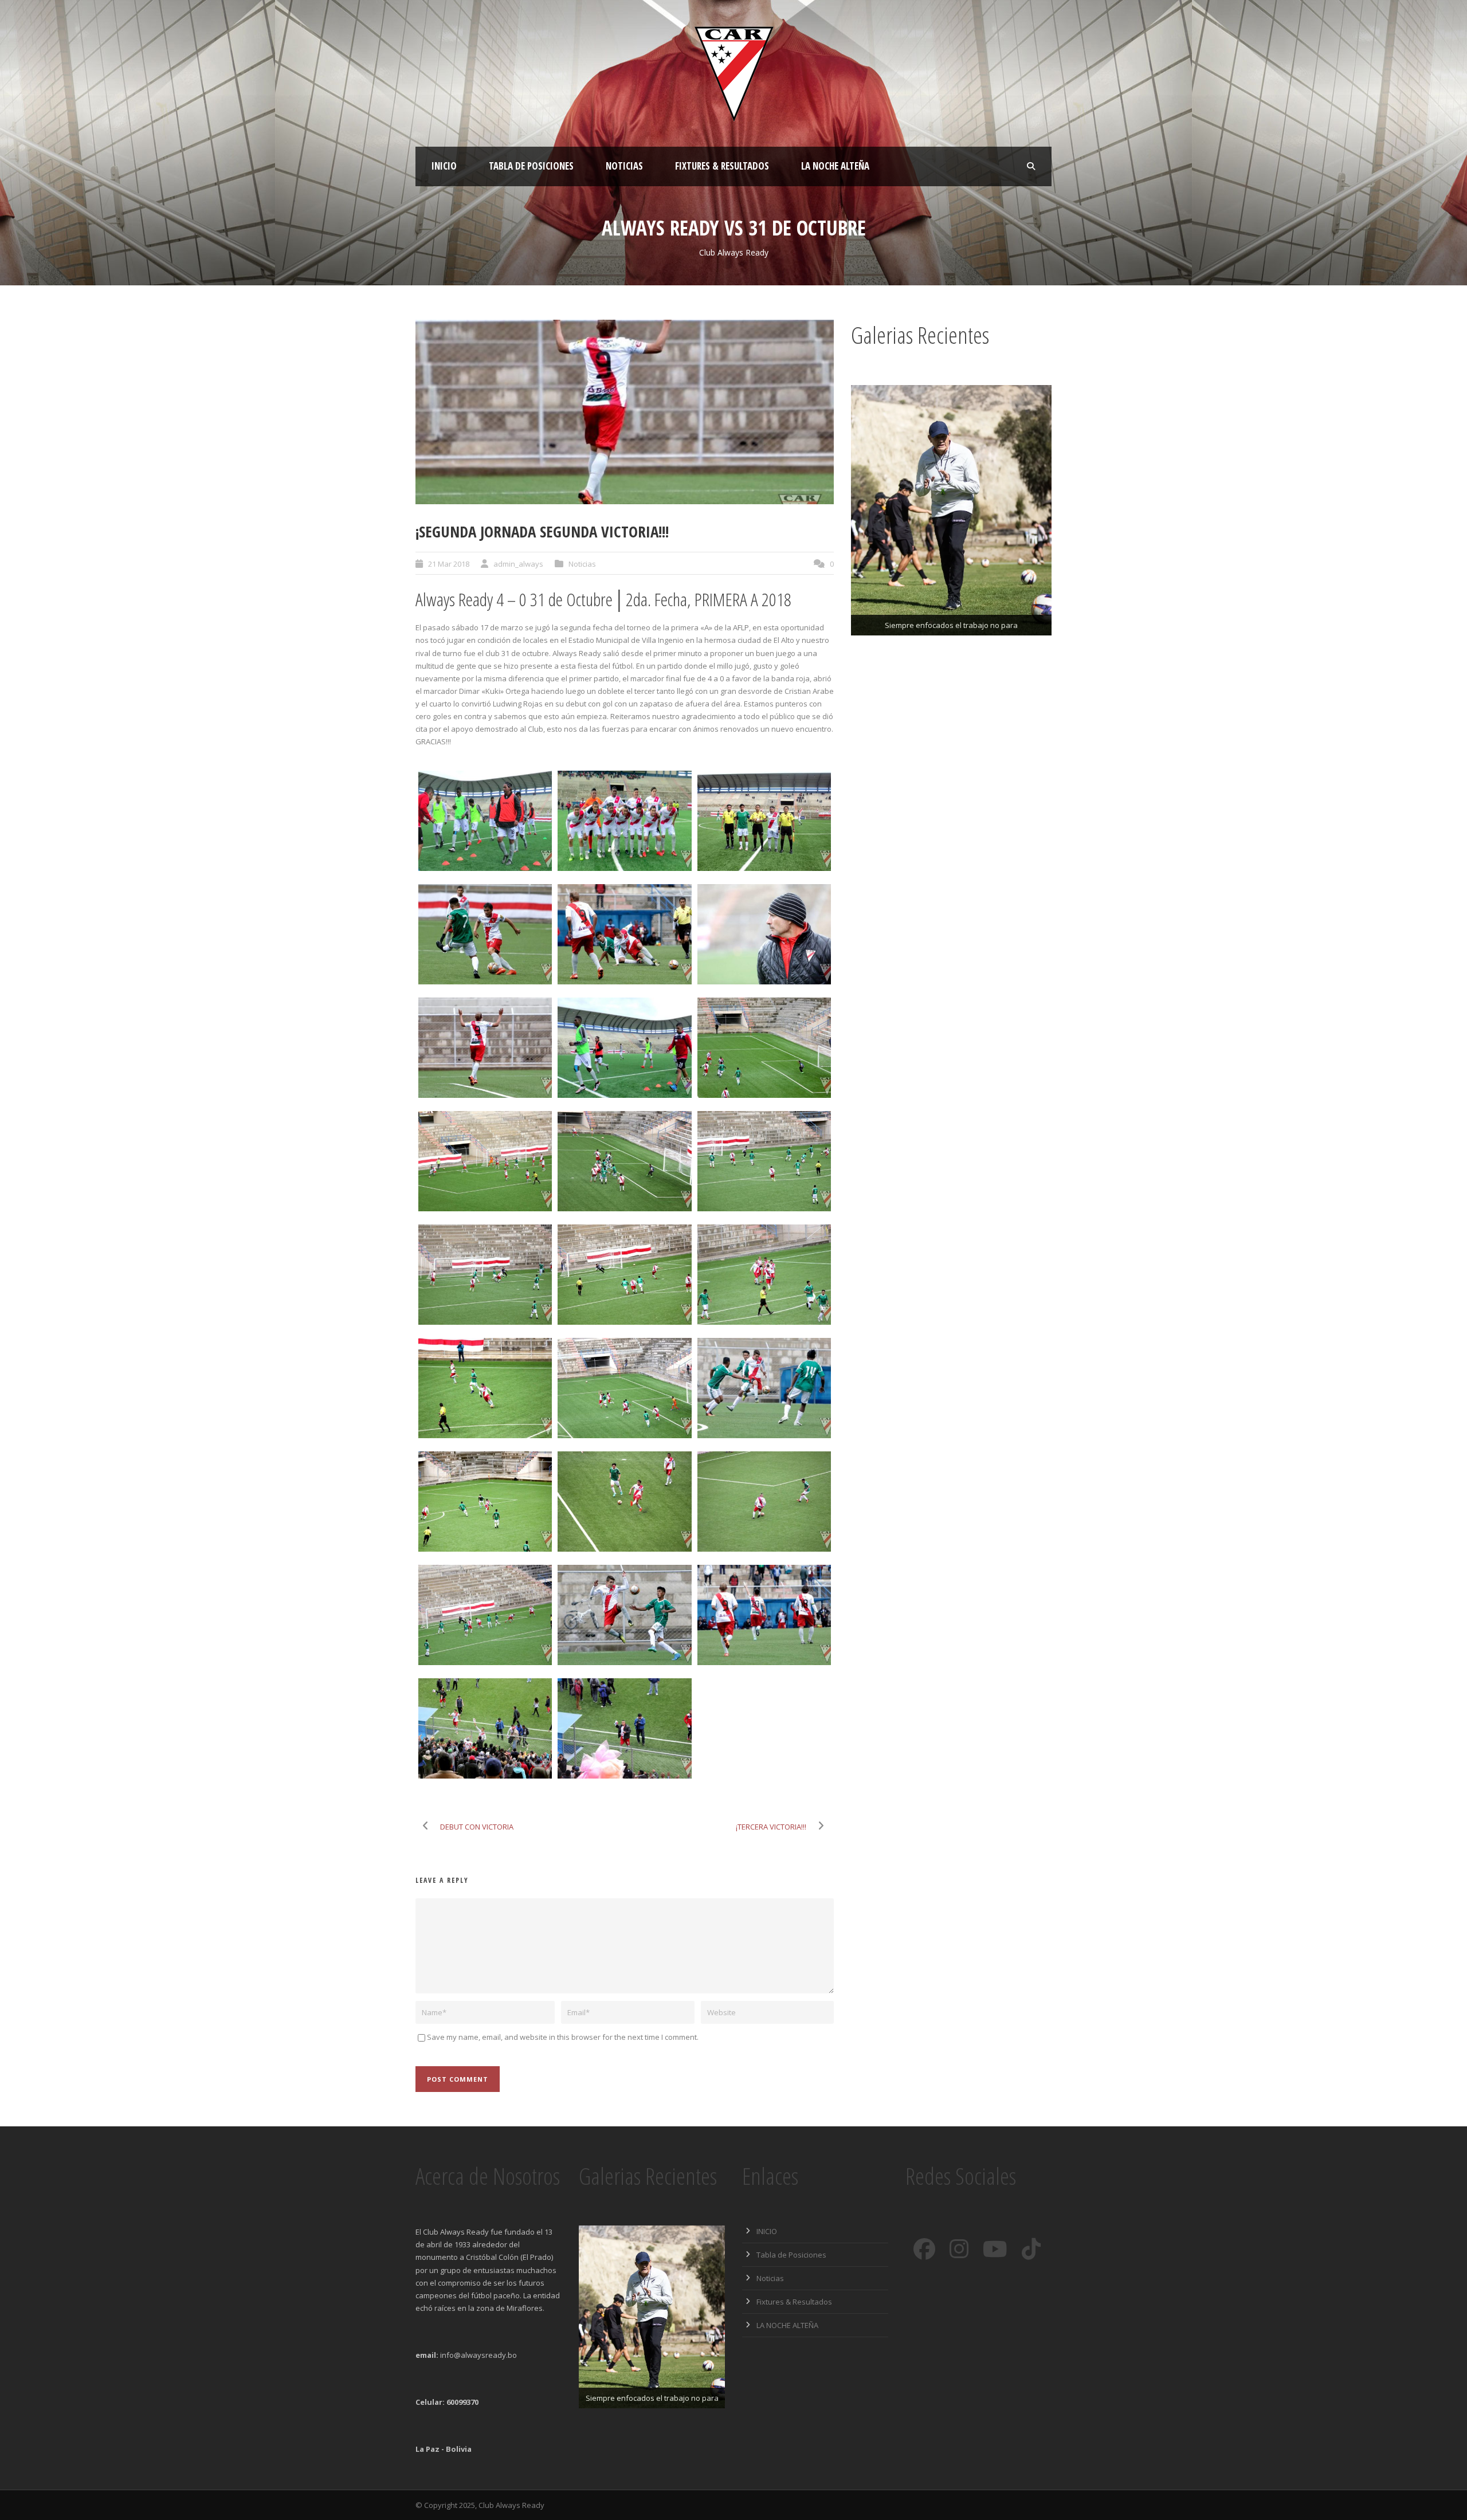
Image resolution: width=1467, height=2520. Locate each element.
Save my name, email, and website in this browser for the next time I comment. (563, 2037)
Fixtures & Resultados (722, 166)
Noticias (624, 166)
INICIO (444, 166)
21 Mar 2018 (449, 564)
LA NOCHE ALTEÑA (835, 166)
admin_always (518, 564)
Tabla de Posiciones (531, 166)
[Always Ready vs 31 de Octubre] (625, 412)
